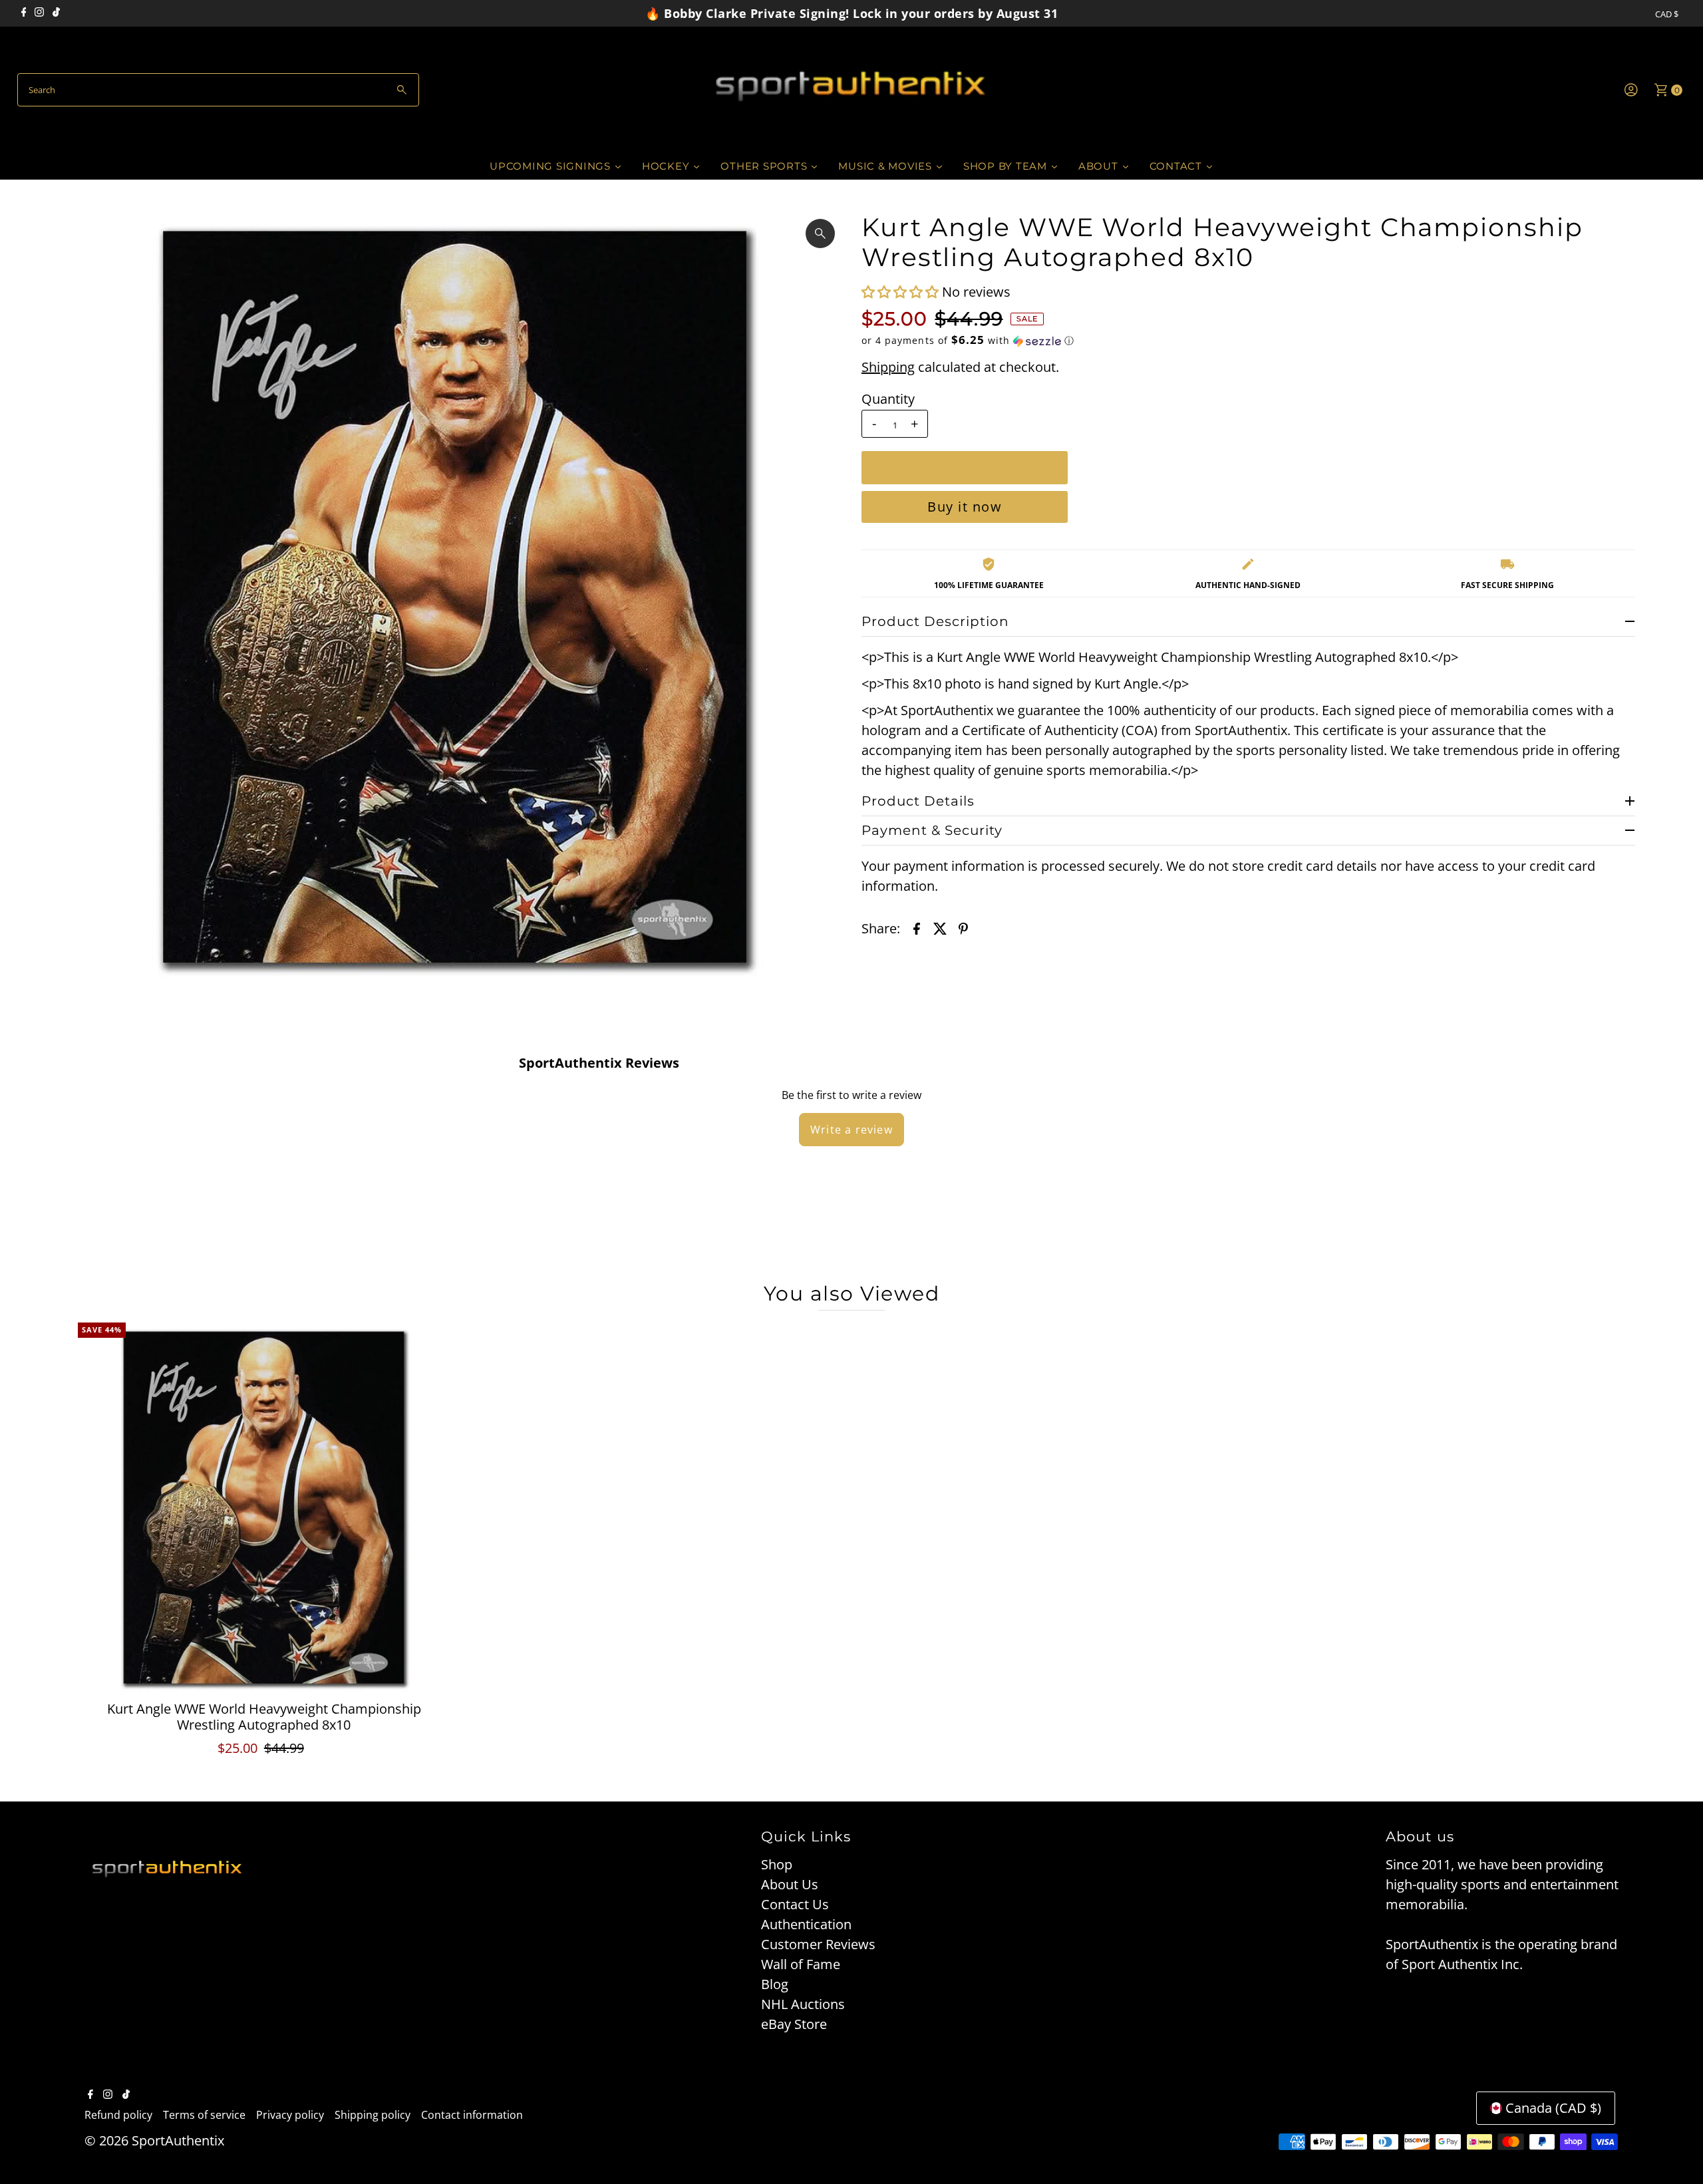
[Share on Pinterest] (963, 927)
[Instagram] (39, 13)
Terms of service (204, 2115)
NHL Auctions (803, 2004)
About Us (790, 1884)
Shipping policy (373, 2115)
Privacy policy (290, 2115)
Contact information (472, 2115)
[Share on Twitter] (940, 927)
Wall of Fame (801, 1964)
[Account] (1631, 90)
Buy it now (965, 507)
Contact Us (795, 1904)
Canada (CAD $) (1553, 2108)
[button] (902, 292)
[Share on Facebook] (917, 927)
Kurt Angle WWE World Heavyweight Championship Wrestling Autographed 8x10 (264, 1717)
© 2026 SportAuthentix (154, 2140)
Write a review (851, 1130)
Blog (775, 1984)
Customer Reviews (818, 1944)
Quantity (888, 399)
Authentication (806, 1924)
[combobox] (219, 90)
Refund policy (118, 2115)
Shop (777, 1864)
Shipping (888, 367)
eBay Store (794, 2024)
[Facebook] (24, 13)
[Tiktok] (56, 13)
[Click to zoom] (820, 234)
